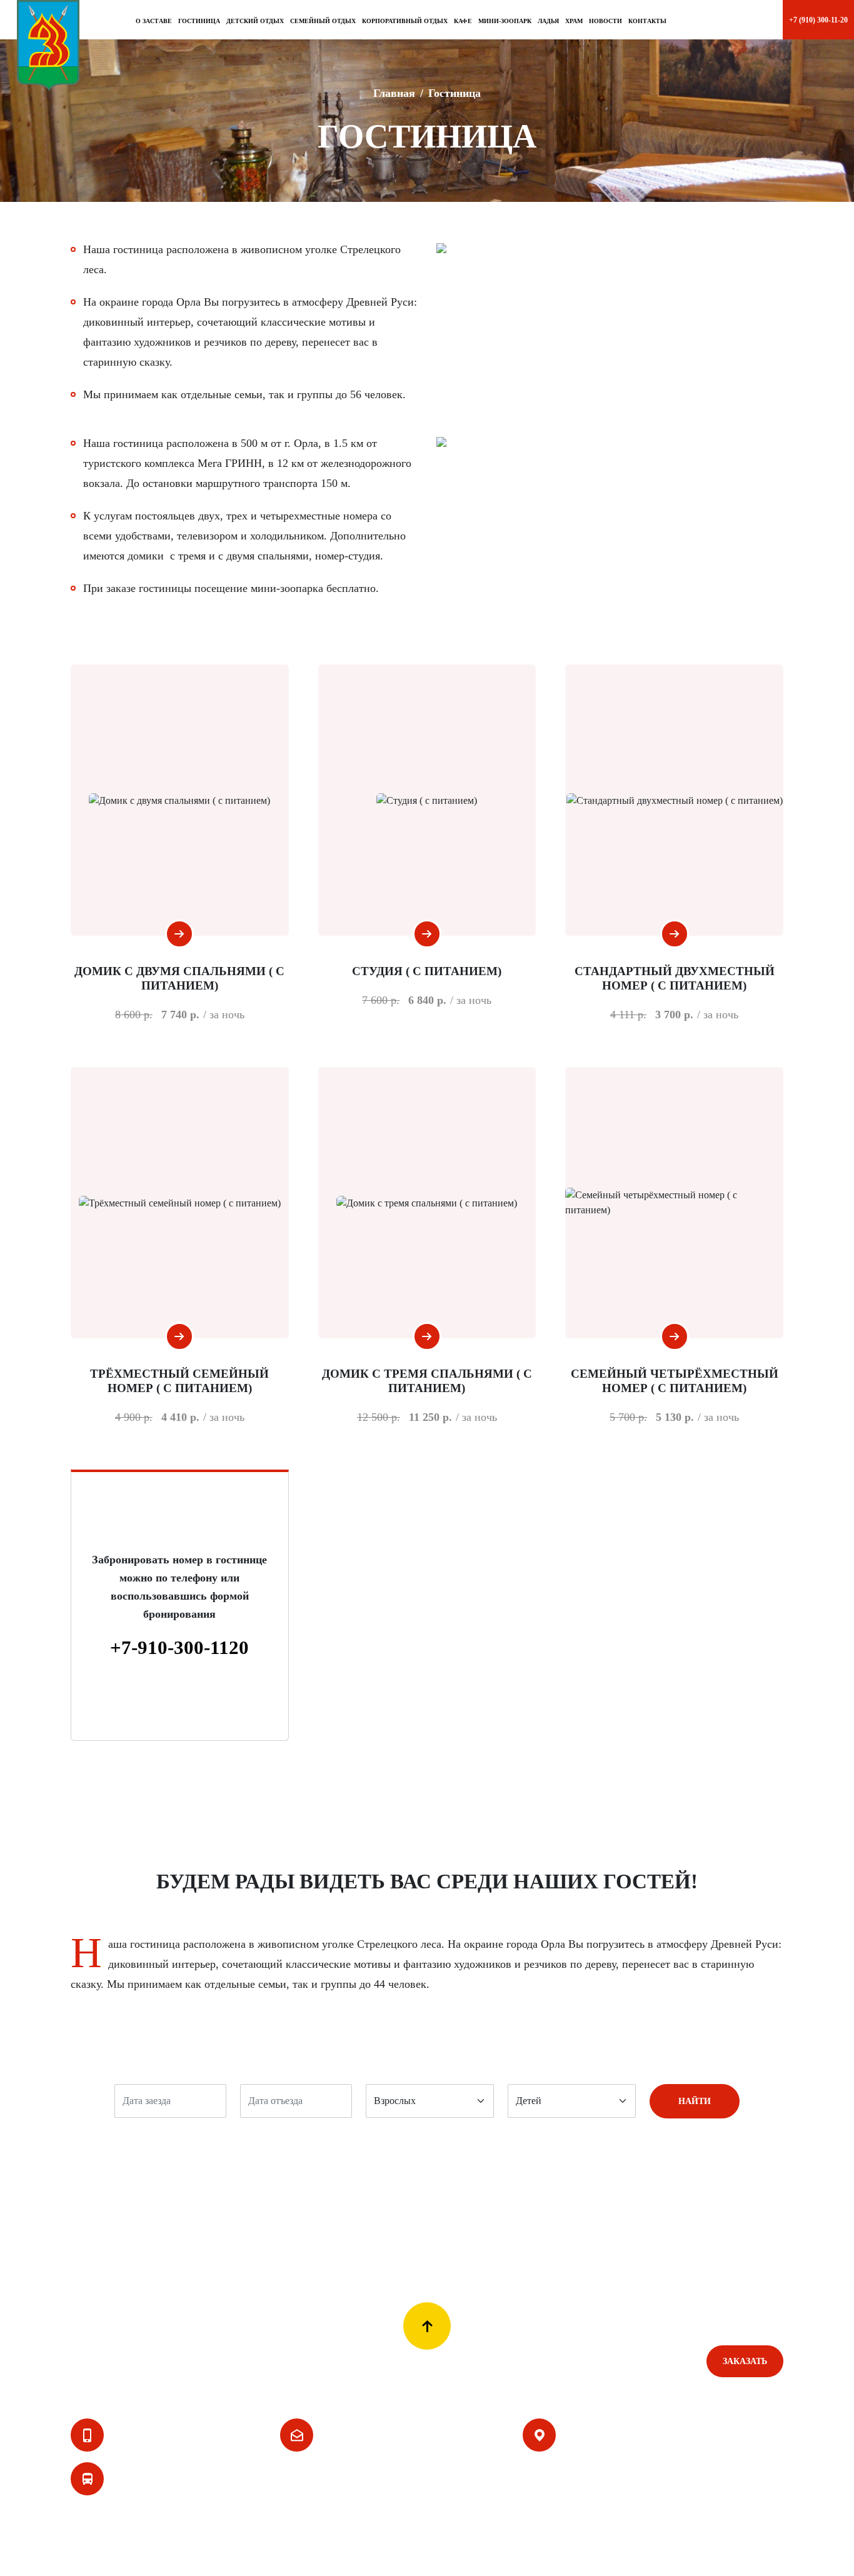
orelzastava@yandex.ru (382, 2435)
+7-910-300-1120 (179, 1647)
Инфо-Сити (754, 2554)
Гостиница (199, 21)
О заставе (154, 21)
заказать (745, 2361)
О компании (97, 2361)
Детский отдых (405, 2361)
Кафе (463, 21)
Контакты (647, 21)
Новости (605, 21)
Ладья (548, 21)
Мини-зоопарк (505, 21)
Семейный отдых (329, 2361)
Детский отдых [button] (255, 21)
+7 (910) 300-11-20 (156, 2435)
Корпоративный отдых (236, 2361)
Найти (695, 2101)
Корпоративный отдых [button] (405, 21)
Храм (574, 21)
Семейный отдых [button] (323, 21)
